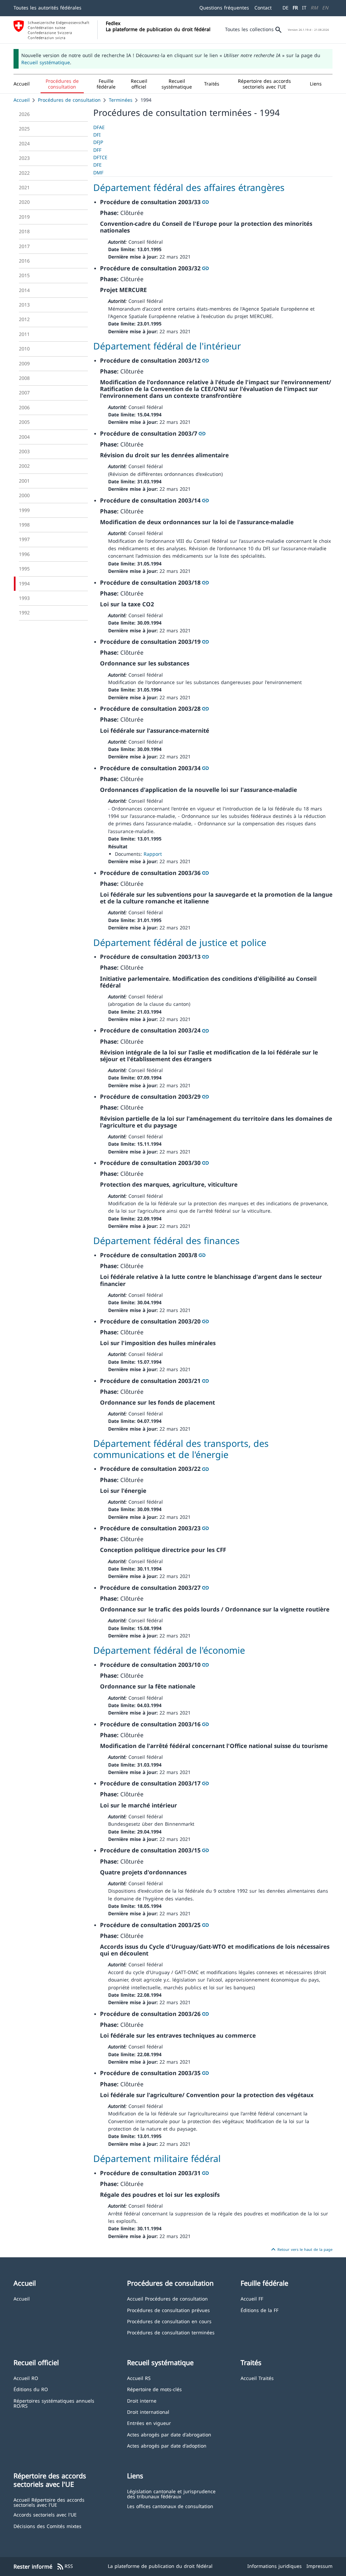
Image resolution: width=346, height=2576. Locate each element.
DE (286, 8)
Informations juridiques (275, 2566)
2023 (24, 158)
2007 (24, 393)
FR (295, 8)
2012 (24, 319)
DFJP (98, 142)
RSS (65, 2567)
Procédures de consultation (69, 100)
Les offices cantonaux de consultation (170, 2506)
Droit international (148, 2412)
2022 (24, 173)
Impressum (319, 2566)
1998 (24, 525)
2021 (24, 187)
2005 (24, 422)
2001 (24, 481)
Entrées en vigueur (149, 2423)
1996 (24, 554)
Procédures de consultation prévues (168, 2310)
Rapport (153, 854)
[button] (62, 84)
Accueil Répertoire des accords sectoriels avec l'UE (49, 2502)
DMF (98, 173)
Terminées (121, 100)
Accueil (22, 100)
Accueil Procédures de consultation (167, 2298)
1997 (24, 539)
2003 (24, 451)
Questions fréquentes (224, 8)
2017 (24, 246)
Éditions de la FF (259, 2310)
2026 (24, 114)
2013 (24, 305)
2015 (24, 275)
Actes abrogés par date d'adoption (167, 2445)
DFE (97, 165)
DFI (97, 135)
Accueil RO (26, 2378)
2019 (24, 217)
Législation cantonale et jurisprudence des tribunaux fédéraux (171, 2494)
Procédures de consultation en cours (169, 2321)
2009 (24, 363)
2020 (24, 202)
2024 (24, 143)
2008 (24, 378)
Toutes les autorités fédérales (47, 8)
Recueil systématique (46, 62)
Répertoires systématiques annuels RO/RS (54, 2403)
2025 (24, 129)
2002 (24, 466)
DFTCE (100, 157)
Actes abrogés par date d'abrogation (169, 2434)
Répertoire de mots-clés (154, 2389)
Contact (263, 8)
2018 (24, 231)
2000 (24, 495)
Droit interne (142, 2400)
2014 (24, 290)
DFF (97, 150)
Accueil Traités (257, 2378)
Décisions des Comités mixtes (47, 2526)
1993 (24, 598)
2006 (24, 407)
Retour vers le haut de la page (301, 2250)
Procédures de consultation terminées (171, 2332)
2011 (24, 334)
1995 (24, 569)
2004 (24, 437)
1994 (24, 584)
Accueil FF (252, 2298)
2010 (24, 349)
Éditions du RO (31, 2389)
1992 (24, 613)
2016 (24, 261)
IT (304, 8)
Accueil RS (139, 2378)
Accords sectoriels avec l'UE (45, 2514)
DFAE (99, 127)
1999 (24, 510)
